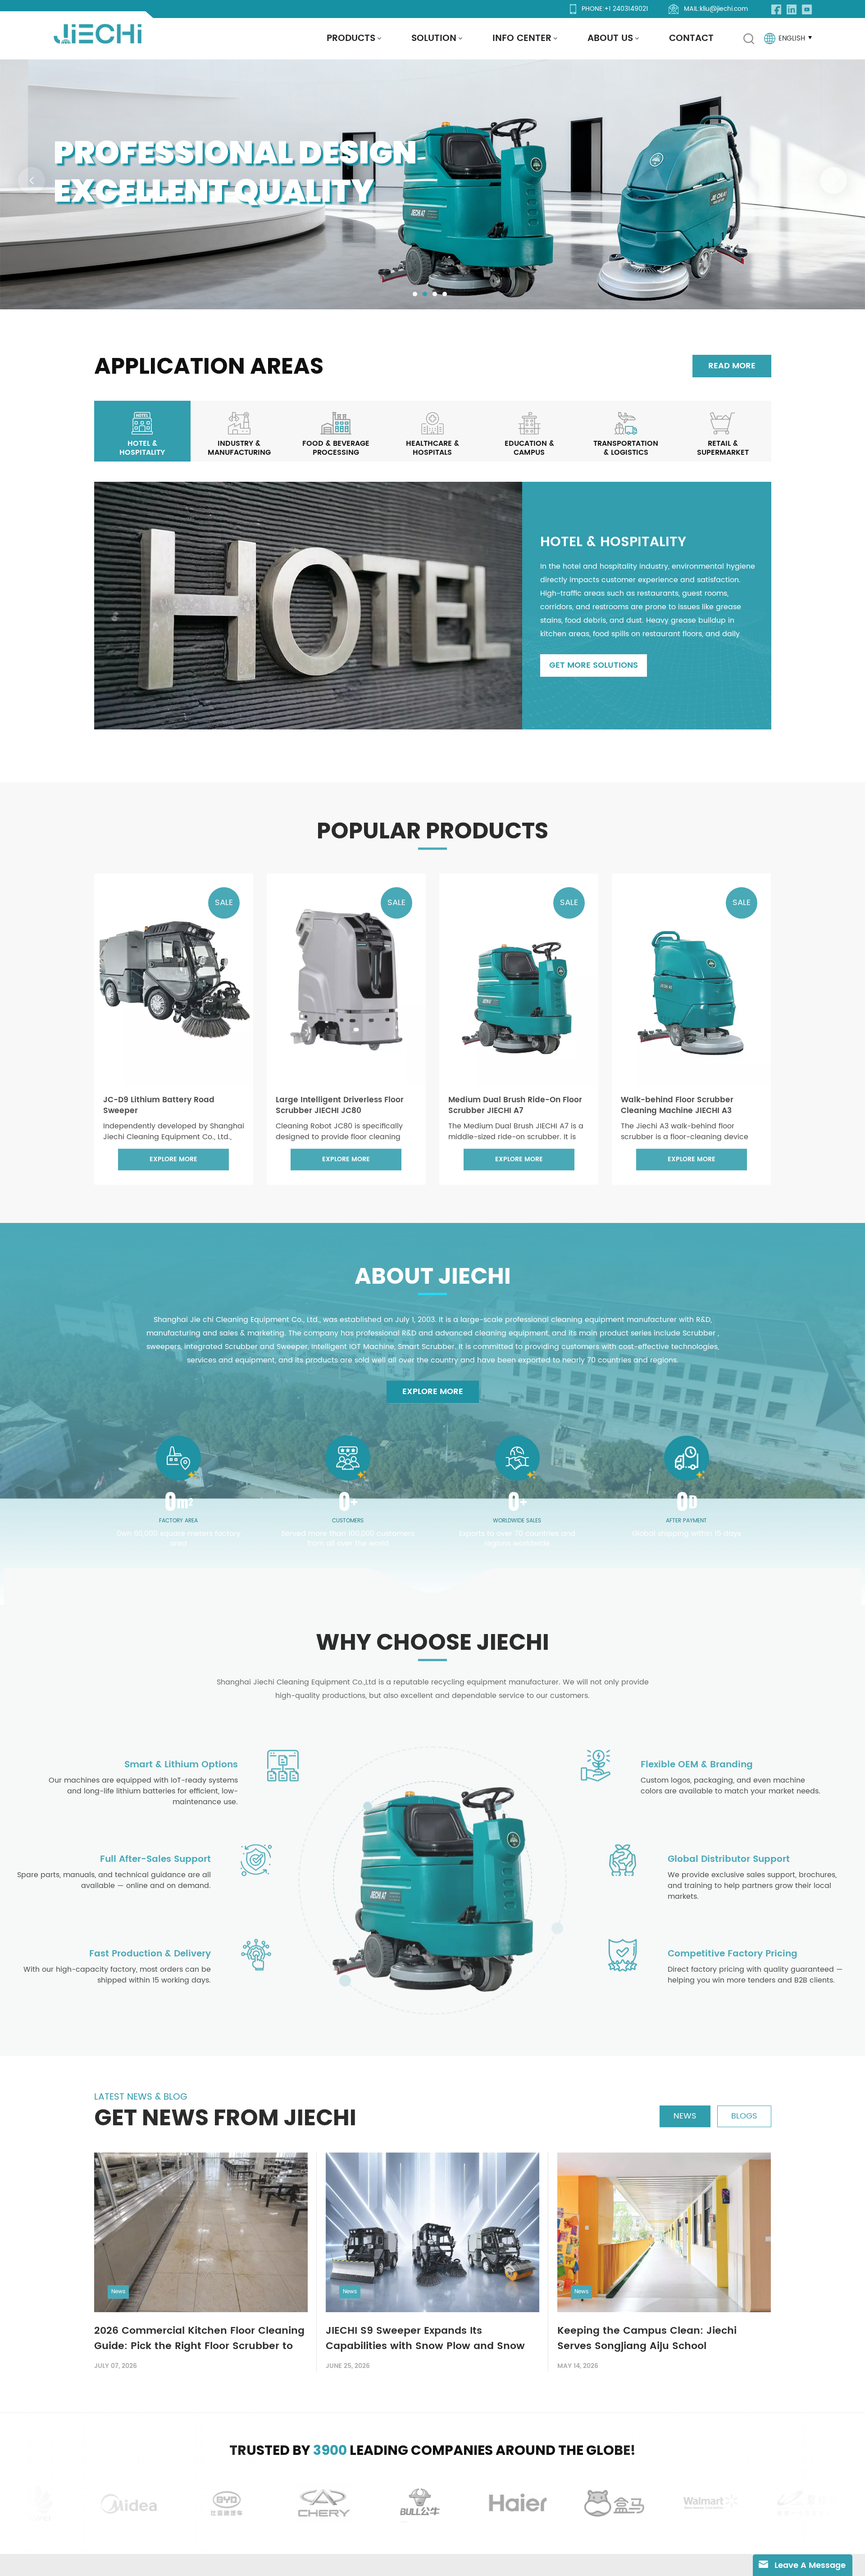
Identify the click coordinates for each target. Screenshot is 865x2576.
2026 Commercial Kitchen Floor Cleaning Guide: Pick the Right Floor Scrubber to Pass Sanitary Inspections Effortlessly (199, 2335)
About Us (610, 38)
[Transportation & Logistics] (626, 431)
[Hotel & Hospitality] (143, 431)
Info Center (522, 38)
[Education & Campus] (529, 431)
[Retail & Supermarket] (723, 431)
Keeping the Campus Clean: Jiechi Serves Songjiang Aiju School (647, 2335)
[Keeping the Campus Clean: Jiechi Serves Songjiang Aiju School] (664, 2228)
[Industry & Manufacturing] (239, 431)
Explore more (97, 240)
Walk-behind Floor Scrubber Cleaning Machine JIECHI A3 (677, 1101)
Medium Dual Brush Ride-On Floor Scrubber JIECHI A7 (515, 1101)
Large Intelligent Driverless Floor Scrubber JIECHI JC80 (340, 1101)
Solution (434, 38)
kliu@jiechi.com (724, 9)
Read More (732, 366)
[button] (415, 294)
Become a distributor (210, 240)
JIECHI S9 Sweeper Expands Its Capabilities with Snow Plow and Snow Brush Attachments (425, 2335)
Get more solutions (594, 665)
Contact (691, 38)
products (351, 38)
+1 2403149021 (626, 9)
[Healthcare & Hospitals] (433, 431)
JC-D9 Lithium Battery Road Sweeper (159, 1101)
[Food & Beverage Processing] (336, 431)
